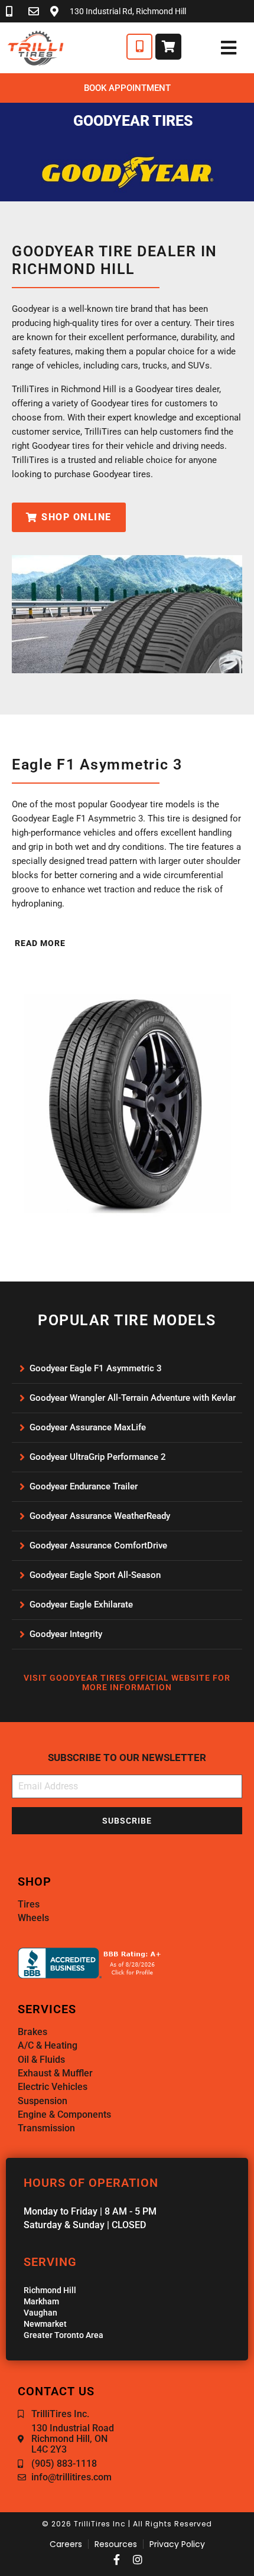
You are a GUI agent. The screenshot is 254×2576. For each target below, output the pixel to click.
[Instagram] (138, 2559)
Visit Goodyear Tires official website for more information (127, 1683)
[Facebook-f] (116, 2559)
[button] (39, 943)
